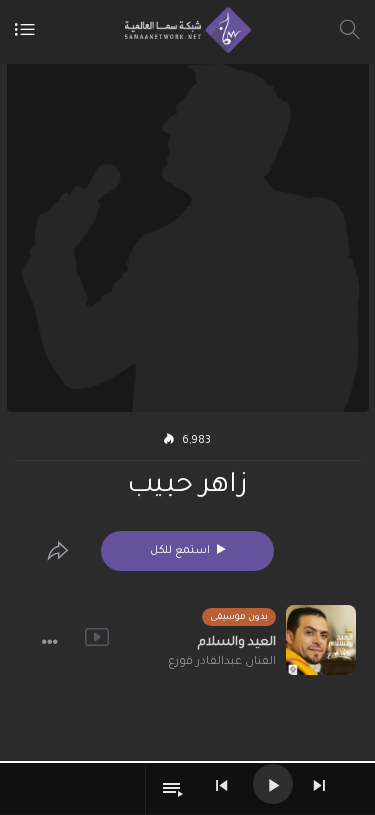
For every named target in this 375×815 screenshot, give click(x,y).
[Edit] (58, 551)
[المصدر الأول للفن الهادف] (182, 30)
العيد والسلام (237, 643)
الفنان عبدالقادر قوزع (222, 662)
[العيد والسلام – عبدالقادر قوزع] (321, 640)
